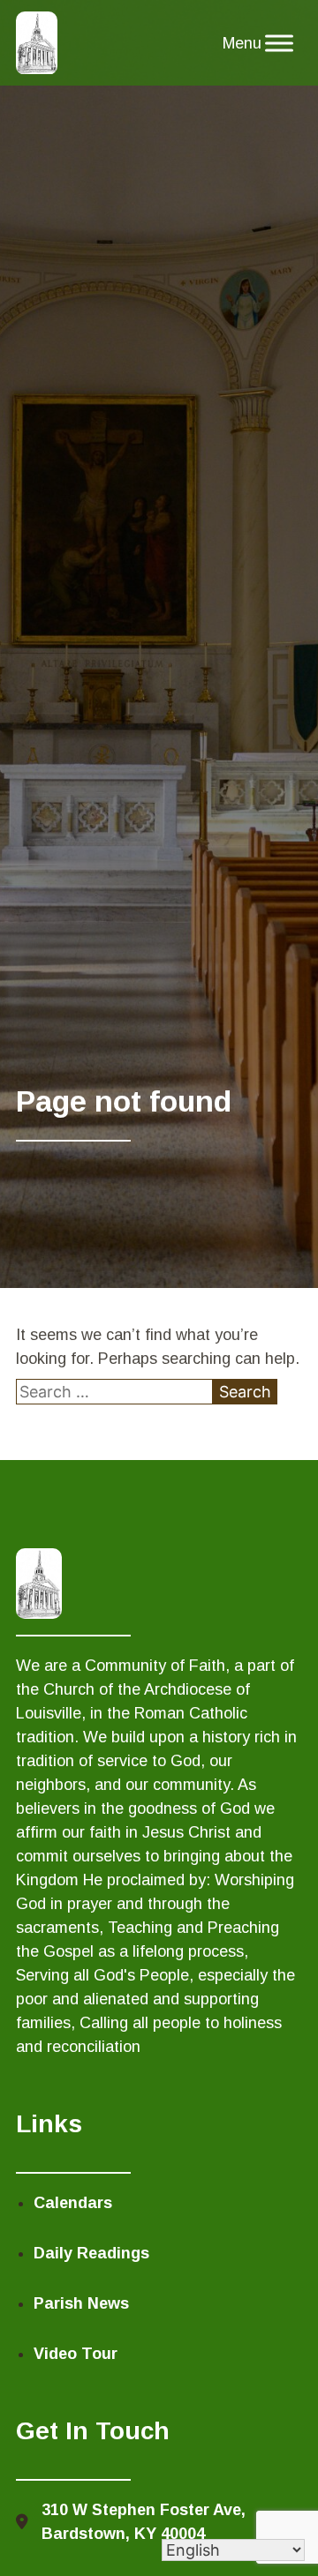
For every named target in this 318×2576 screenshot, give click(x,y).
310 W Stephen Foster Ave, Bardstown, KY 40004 (144, 2522)
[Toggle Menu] (279, 43)
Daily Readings (91, 2253)
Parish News (81, 2303)
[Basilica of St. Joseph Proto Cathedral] (37, 43)
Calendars (73, 2203)
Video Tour (76, 2354)
